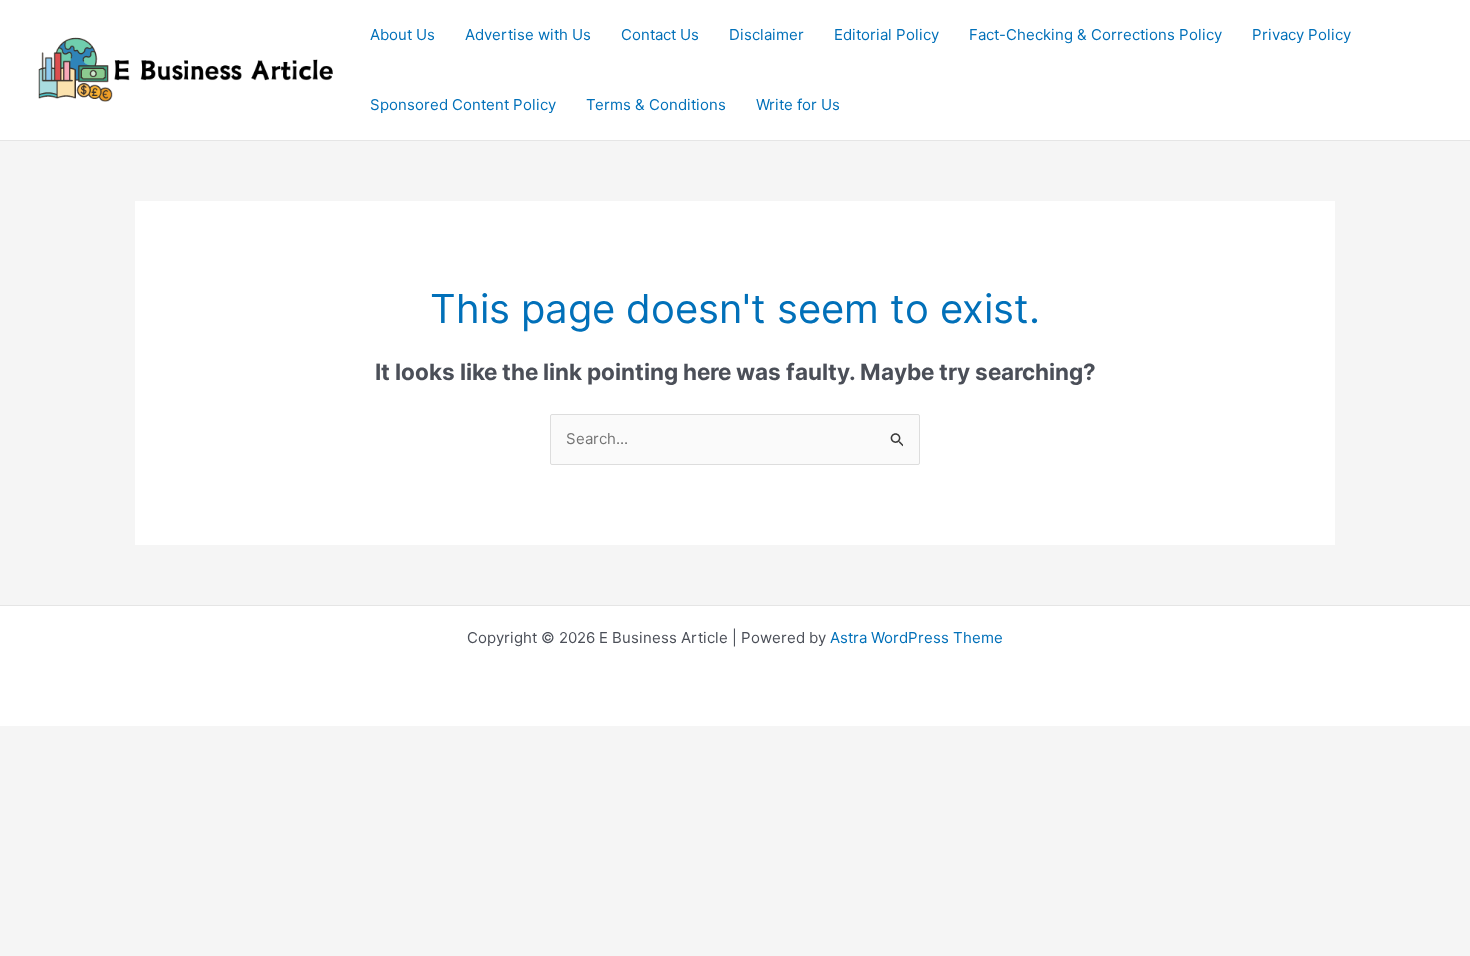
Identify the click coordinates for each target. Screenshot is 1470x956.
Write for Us (798, 104)
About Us (402, 34)
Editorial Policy (886, 34)
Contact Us (660, 34)
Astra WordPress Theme (916, 637)
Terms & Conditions (656, 104)
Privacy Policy (1301, 34)
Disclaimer (766, 34)
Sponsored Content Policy (463, 104)
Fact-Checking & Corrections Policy (1095, 34)
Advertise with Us (528, 34)
